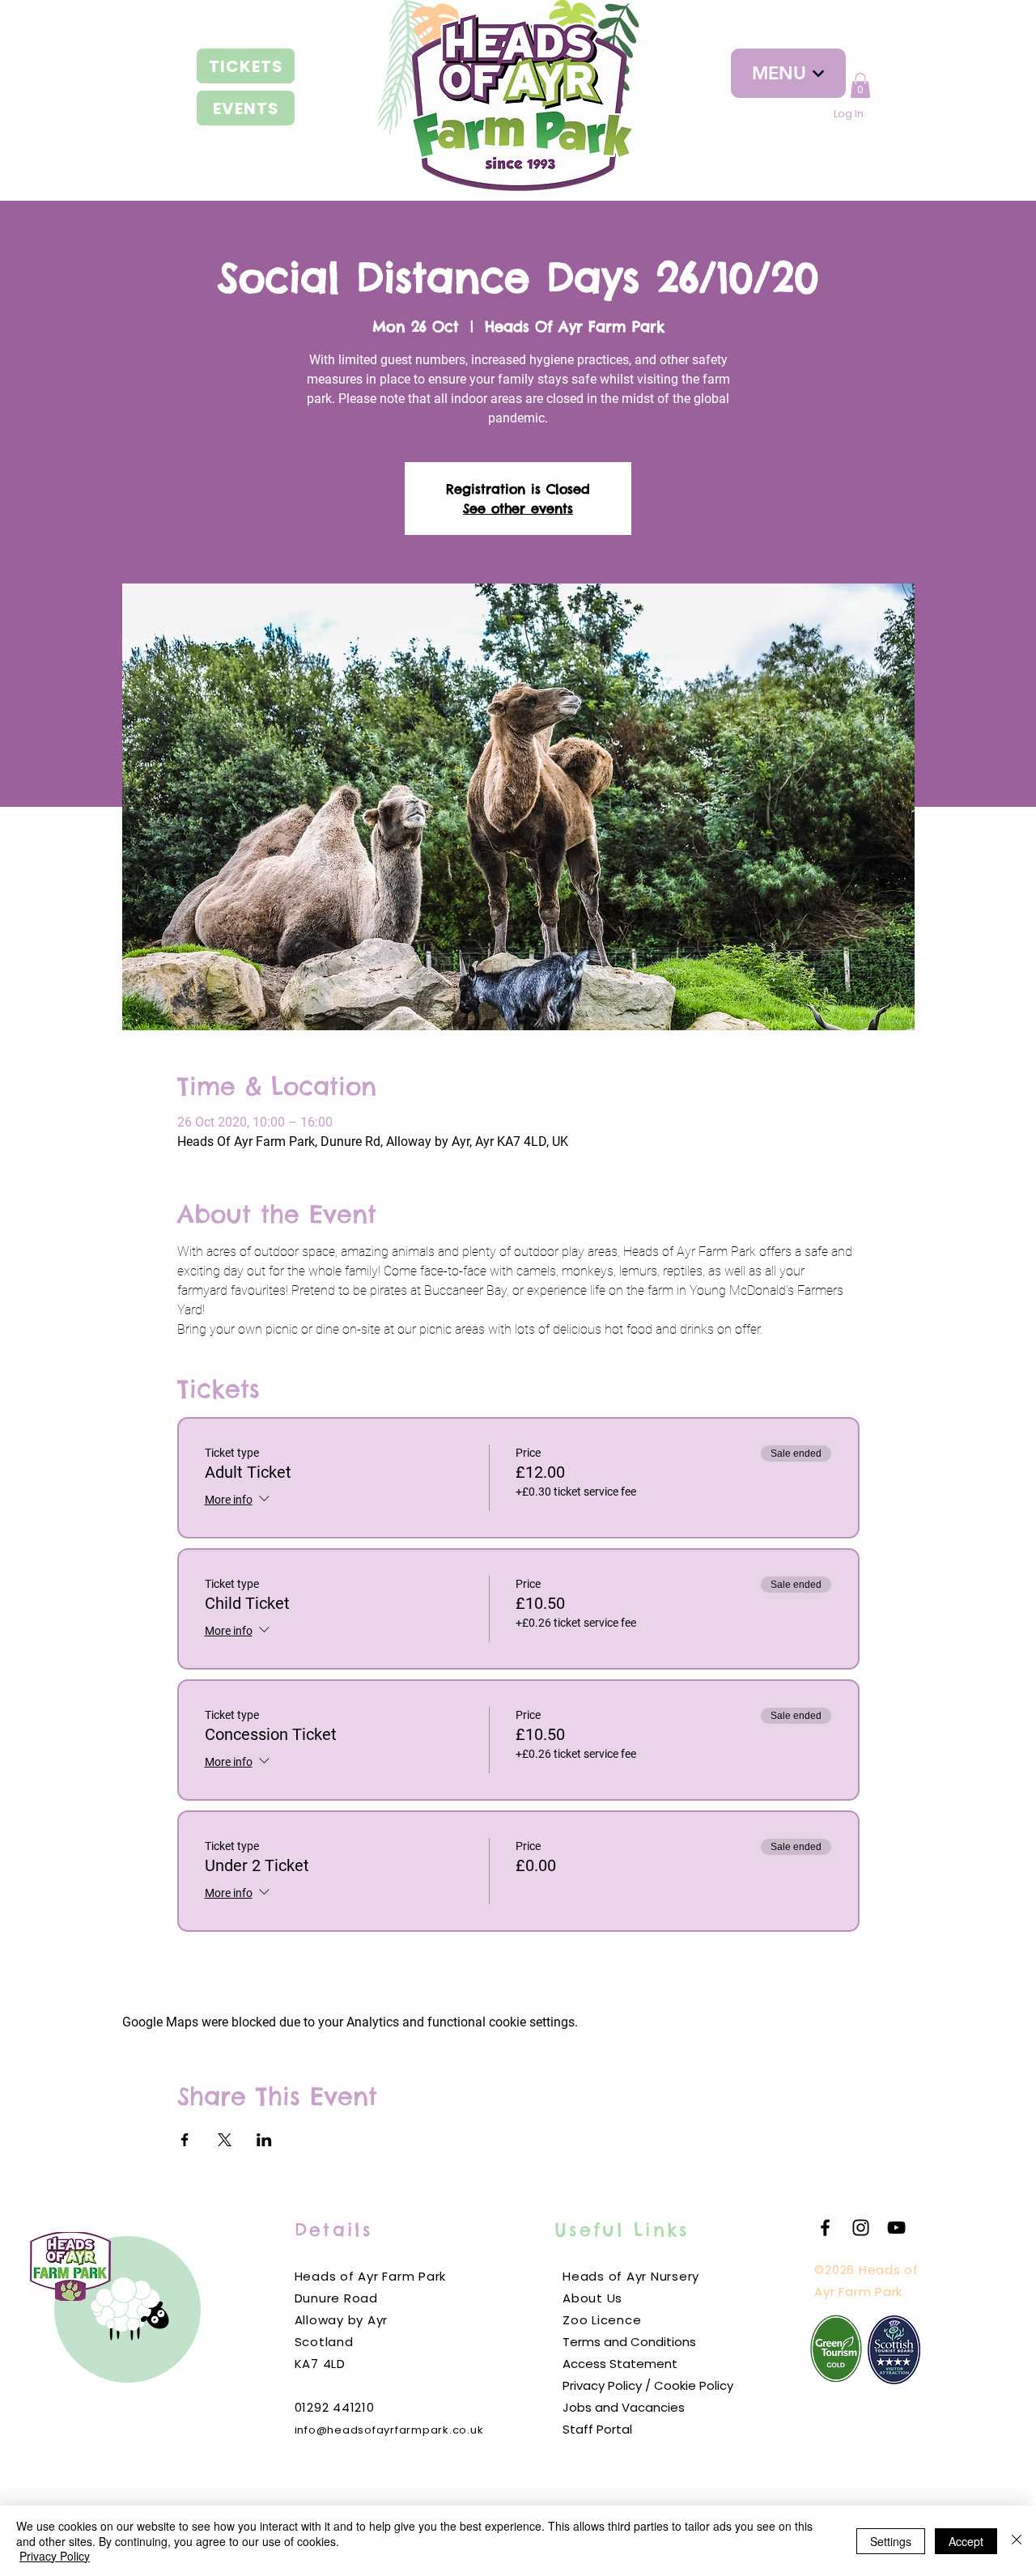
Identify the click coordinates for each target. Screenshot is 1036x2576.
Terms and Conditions (629, 2342)
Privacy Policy (55, 2556)
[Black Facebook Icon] (825, 2228)
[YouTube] (896, 2228)
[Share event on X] (225, 2140)
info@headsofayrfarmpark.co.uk (389, 2430)
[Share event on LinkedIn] (264, 2140)
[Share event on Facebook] (185, 2140)
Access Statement (620, 2364)
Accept (966, 2541)
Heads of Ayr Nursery (631, 2276)
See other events (518, 508)
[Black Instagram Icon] (861, 2228)
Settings (891, 2541)
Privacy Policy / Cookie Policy (648, 2385)
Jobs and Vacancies (624, 2407)
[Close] (1017, 2541)
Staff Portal (597, 2429)
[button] (860, 85)
